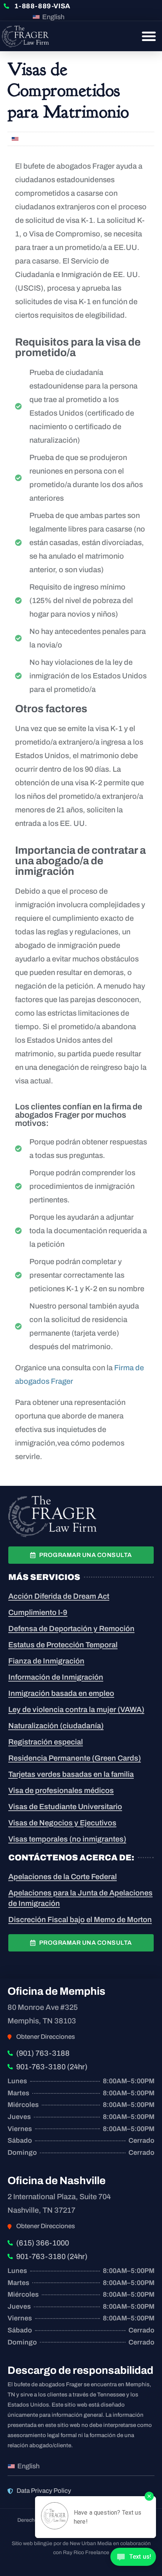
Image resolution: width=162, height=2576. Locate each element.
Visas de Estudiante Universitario (65, 1807)
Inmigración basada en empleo (61, 1693)
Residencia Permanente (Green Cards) (75, 1758)
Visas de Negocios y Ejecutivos (62, 1823)
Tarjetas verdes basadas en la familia (71, 1774)
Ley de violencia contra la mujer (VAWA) (76, 1709)
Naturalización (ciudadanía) (56, 1726)
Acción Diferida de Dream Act (59, 1596)
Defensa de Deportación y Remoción (71, 1628)
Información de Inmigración (56, 1677)
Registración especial (46, 1742)
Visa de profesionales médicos (61, 1790)
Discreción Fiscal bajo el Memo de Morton (80, 1919)
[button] (149, 36)
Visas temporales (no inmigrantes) (67, 1839)
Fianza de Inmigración (46, 1661)
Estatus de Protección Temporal (63, 1645)
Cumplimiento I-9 (38, 1612)
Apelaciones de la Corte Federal (63, 1877)
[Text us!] (133, 2560)
